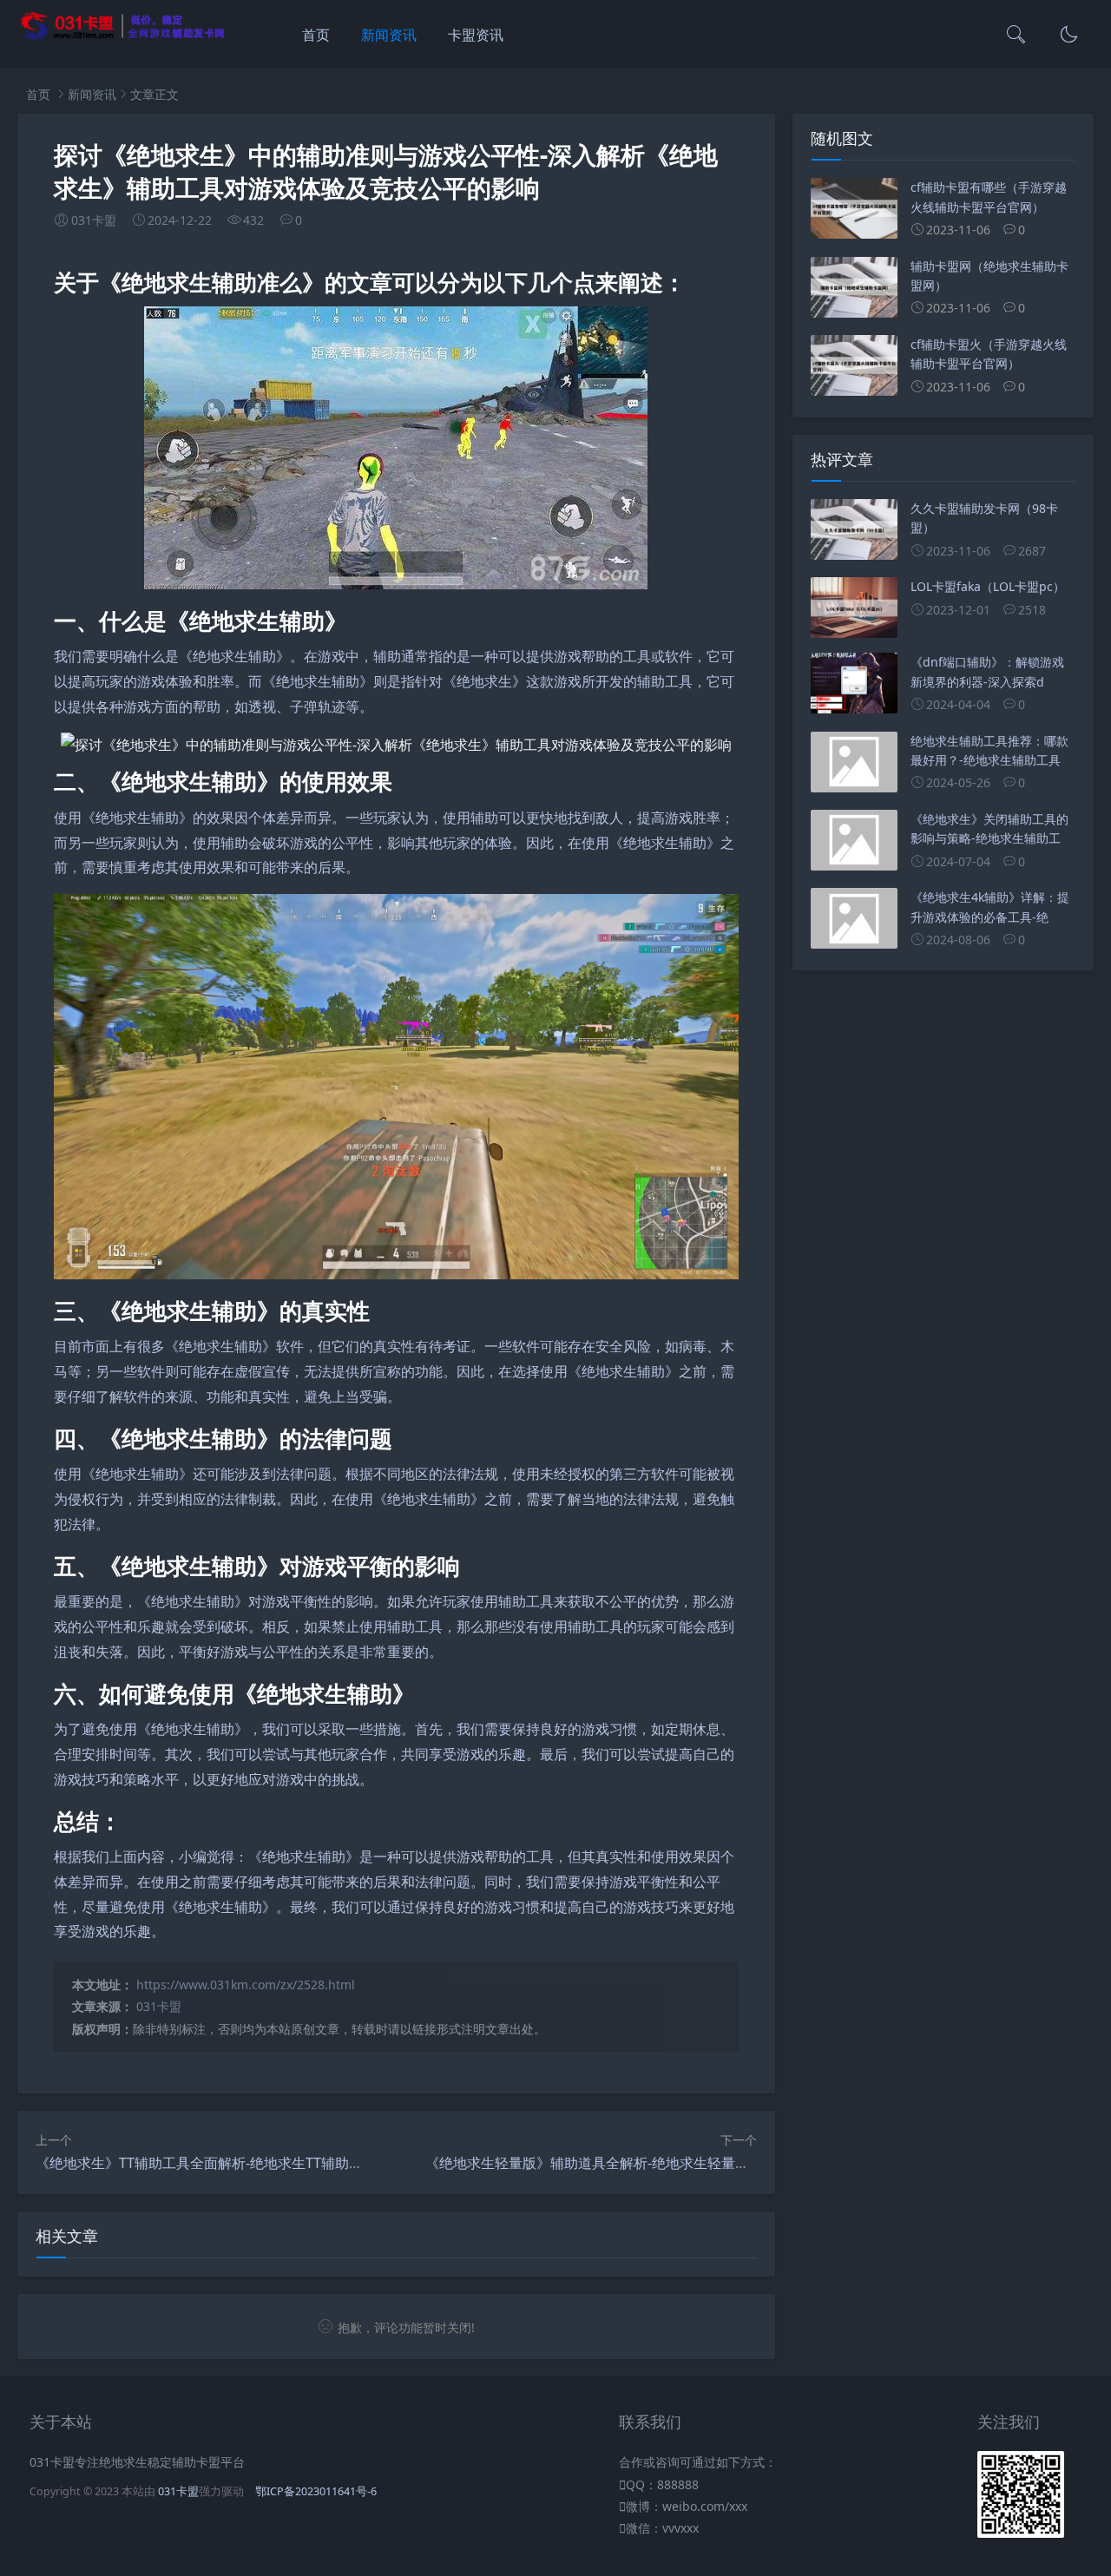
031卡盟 (159, 2006)
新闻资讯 (389, 35)
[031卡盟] (123, 37)
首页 (316, 35)
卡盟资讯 (476, 35)
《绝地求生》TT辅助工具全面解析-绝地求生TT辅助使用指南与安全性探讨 (262, 2163)
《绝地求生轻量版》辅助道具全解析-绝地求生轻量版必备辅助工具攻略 (643, 2163)
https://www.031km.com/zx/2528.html (246, 1985)
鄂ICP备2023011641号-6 (316, 2491)
